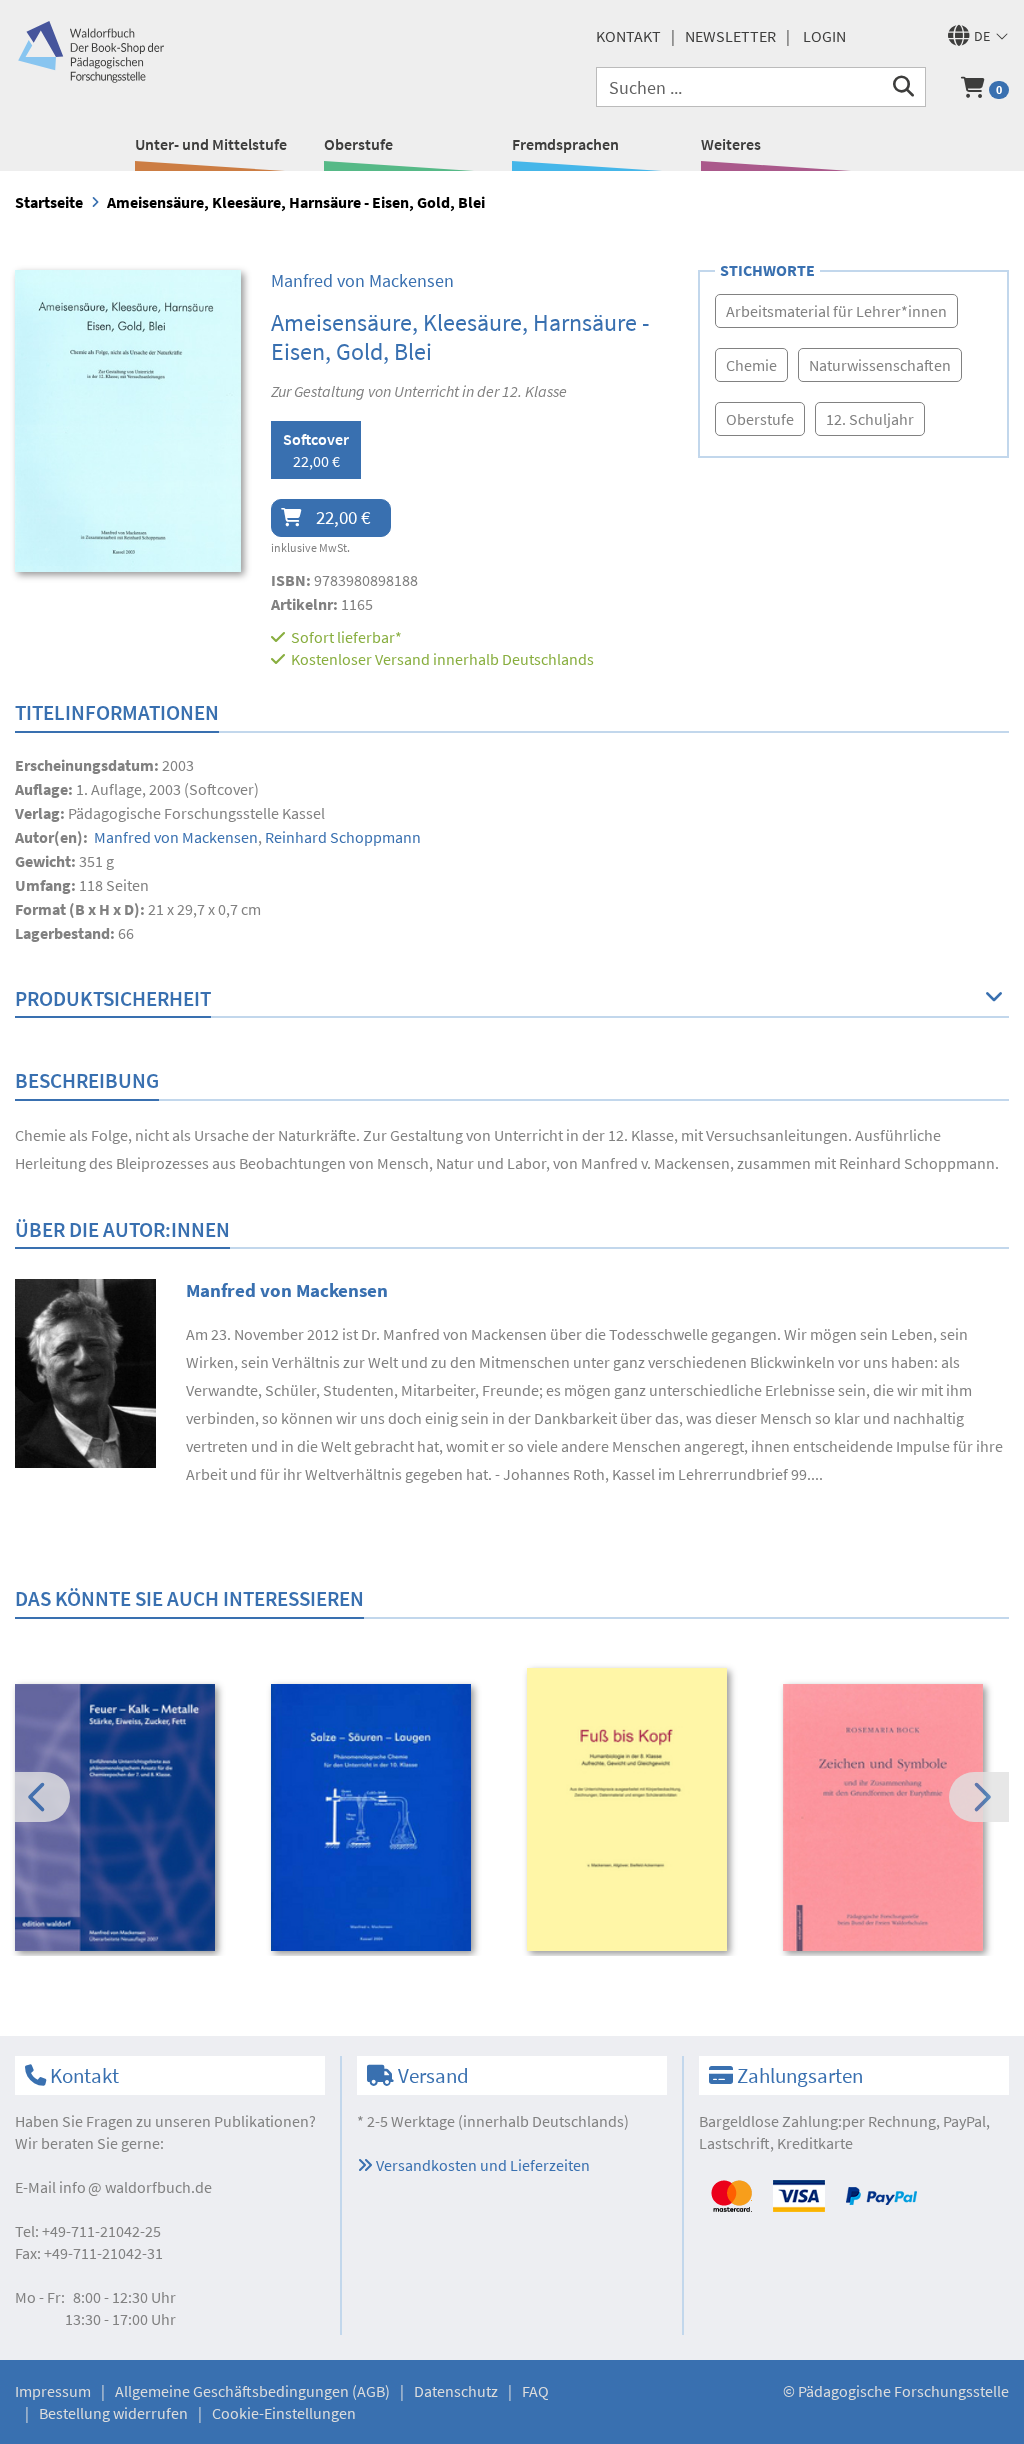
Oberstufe (358, 144)
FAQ (535, 2391)
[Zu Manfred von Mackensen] (85, 1372)
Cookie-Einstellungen (284, 2413)
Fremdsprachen (565, 144)
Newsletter (730, 36)
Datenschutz (456, 2391)
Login (824, 36)
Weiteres (731, 144)
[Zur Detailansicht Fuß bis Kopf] (641, 1809)
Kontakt (628, 36)
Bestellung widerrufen (113, 2413)
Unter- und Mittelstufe (211, 144)
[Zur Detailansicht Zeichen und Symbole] (897, 1817)
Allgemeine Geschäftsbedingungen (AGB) (252, 2391)
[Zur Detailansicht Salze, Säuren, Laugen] (385, 1817)
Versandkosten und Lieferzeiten (481, 2165)
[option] (129, 1820)
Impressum (53, 2391)
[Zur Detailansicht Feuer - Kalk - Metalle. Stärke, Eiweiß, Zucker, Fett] (129, 1817)
